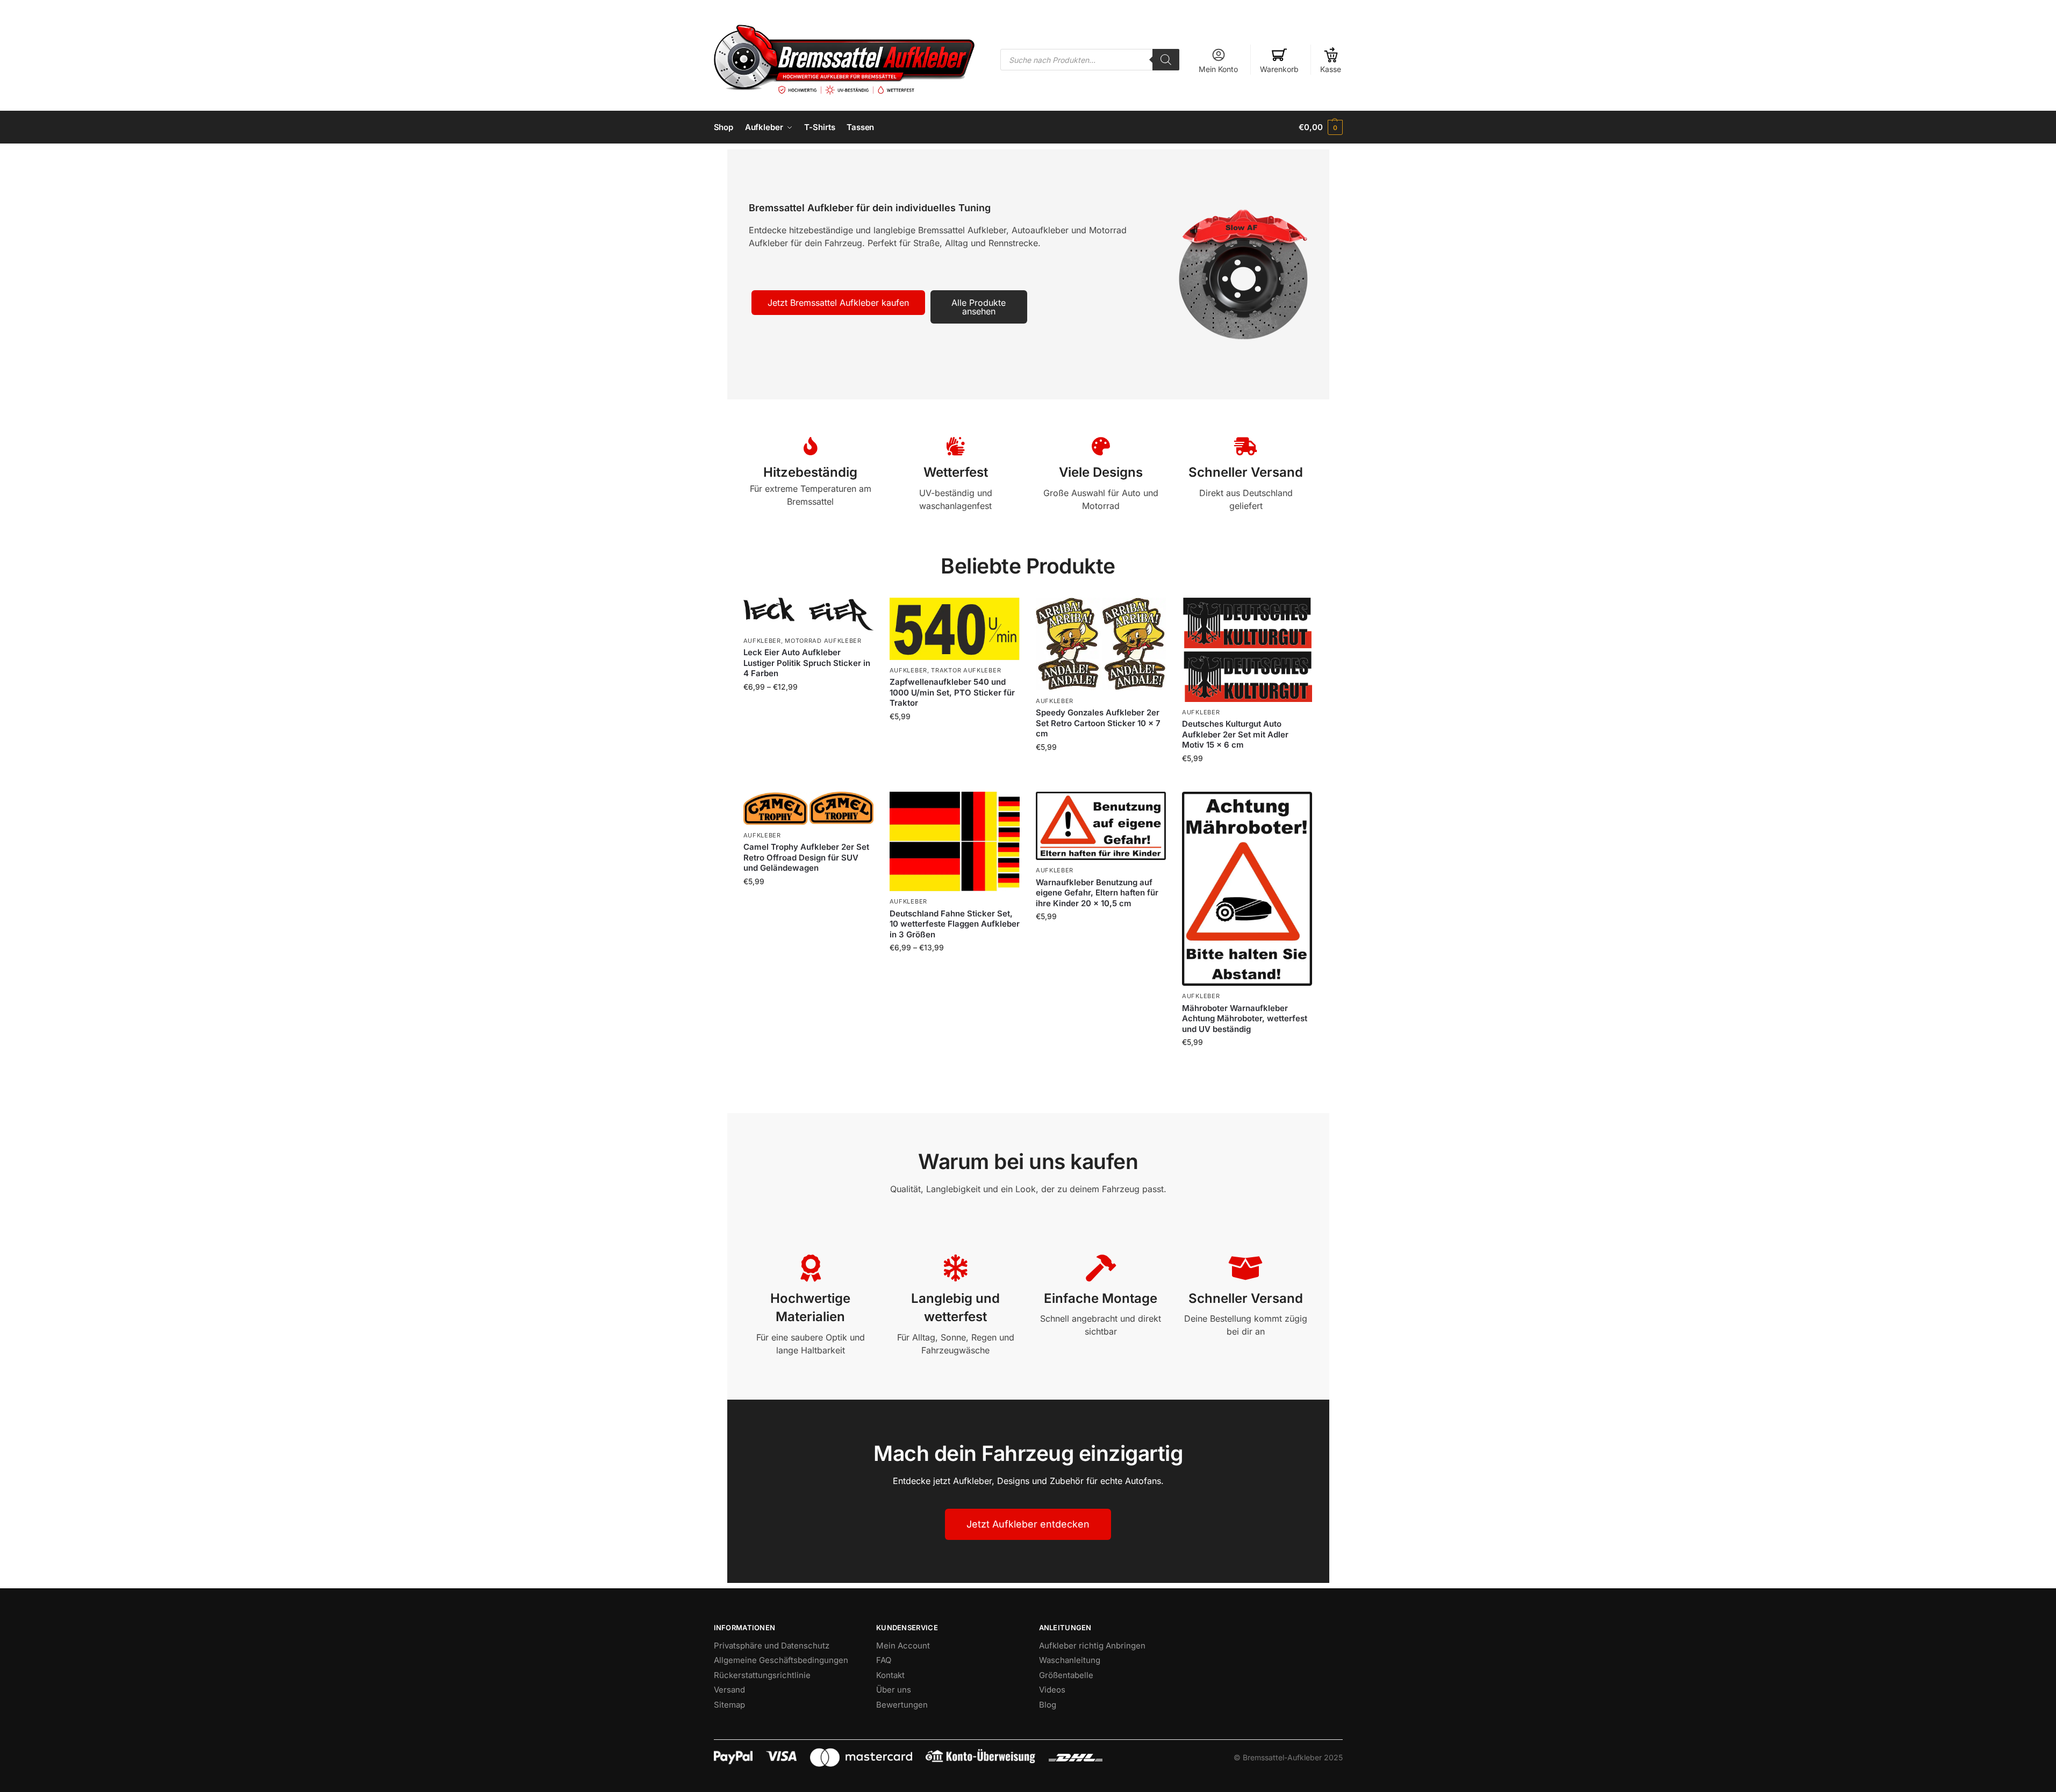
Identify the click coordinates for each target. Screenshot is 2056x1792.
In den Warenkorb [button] (1101, 769)
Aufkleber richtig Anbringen (1092, 1646)
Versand (729, 1690)
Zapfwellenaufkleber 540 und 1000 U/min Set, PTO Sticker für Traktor (952, 692)
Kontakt (890, 1675)
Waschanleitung (1070, 1660)
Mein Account (903, 1646)
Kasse (1331, 69)
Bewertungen (902, 1705)
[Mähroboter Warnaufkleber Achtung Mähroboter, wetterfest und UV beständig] (1247, 889)
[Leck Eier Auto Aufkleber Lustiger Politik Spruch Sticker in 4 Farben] (808, 614)
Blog (1048, 1705)
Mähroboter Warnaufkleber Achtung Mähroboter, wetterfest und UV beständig (1245, 1019)
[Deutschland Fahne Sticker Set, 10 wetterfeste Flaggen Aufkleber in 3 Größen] (955, 842)
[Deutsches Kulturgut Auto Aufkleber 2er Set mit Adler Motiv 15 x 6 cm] (1247, 650)
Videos (1052, 1690)
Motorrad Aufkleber (823, 641)
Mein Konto (1218, 69)
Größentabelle (1066, 1675)
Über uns (894, 1690)
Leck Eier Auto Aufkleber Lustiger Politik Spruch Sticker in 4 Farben (807, 663)
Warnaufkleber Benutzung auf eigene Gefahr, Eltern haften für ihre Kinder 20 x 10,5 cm (1097, 893)
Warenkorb (1279, 69)
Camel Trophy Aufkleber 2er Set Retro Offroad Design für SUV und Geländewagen (806, 857)
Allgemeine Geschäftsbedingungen (781, 1660)
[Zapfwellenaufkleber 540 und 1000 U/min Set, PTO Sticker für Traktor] (955, 629)
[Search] (1166, 60)
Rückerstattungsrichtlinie (762, 1675)
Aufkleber (762, 641)
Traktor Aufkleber (966, 670)
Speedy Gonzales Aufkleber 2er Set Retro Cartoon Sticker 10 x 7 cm (1098, 723)
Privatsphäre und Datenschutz (772, 1646)
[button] (1320, 127)
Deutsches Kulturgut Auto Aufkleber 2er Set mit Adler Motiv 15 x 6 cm (1235, 734)
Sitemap (729, 1705)
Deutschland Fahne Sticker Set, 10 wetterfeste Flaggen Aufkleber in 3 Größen (955, 924)
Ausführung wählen (808, 709)
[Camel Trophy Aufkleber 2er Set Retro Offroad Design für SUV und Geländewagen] (808, 808)
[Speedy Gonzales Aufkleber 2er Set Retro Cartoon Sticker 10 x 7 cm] (1101, 644)
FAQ (884, 1660)
